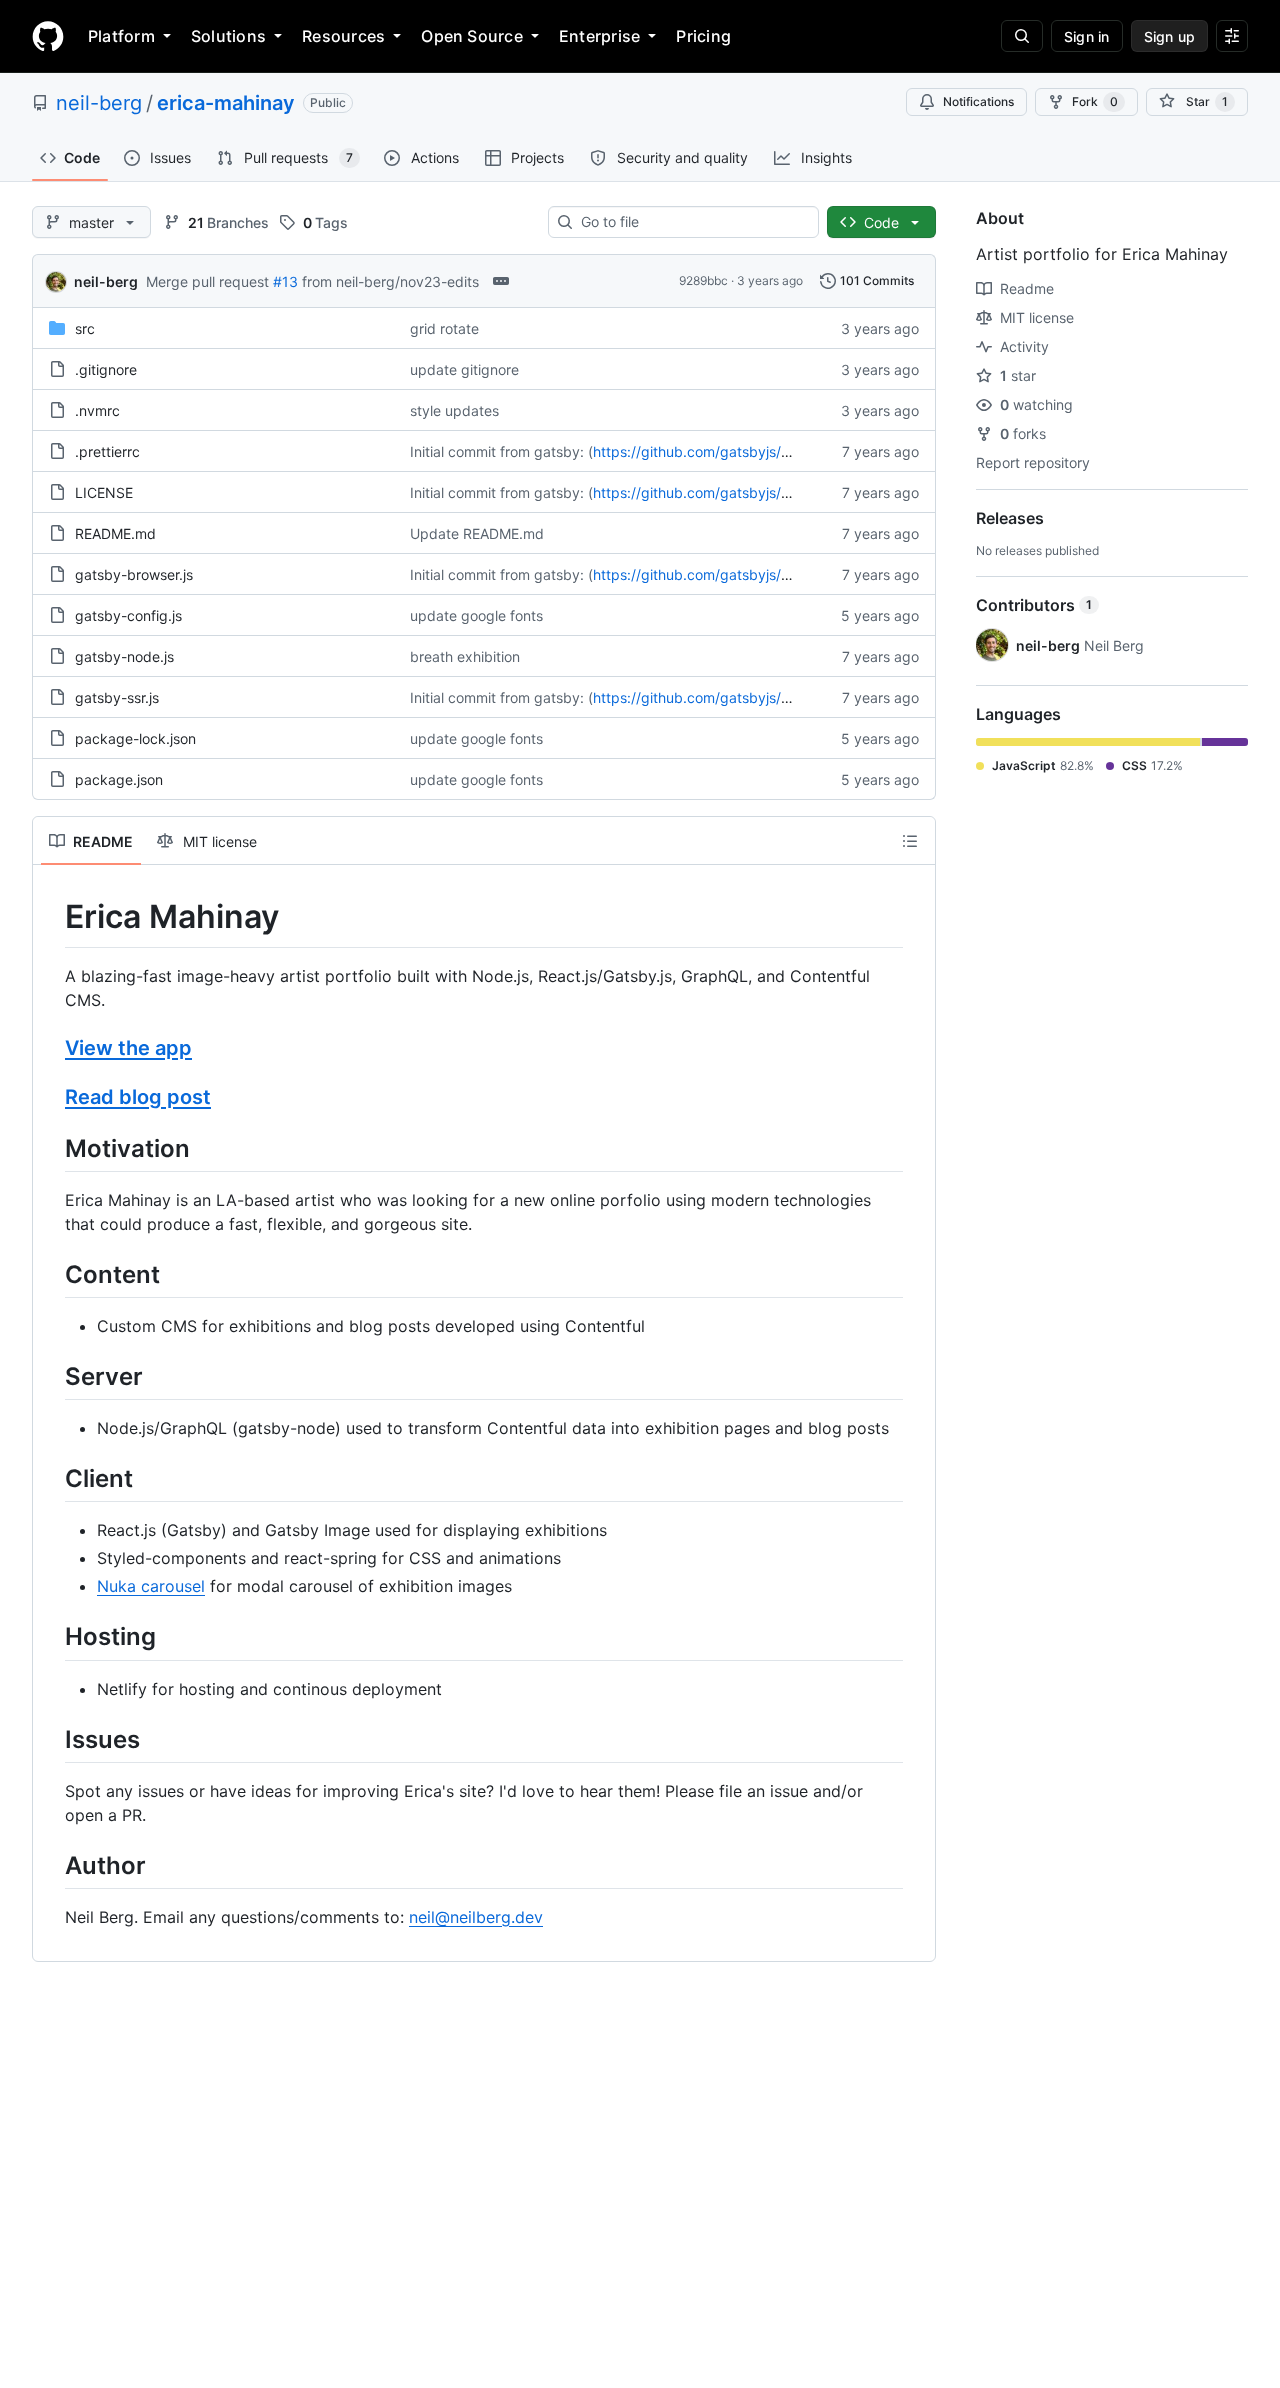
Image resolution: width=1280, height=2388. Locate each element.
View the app (128, 1048)
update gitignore (464, 369)
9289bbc (703, 280)
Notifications (978, 101)
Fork (1095, 101)
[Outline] (910, 841)
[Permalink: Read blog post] (51, 1097)
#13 (285, 281)
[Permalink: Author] (51, 1865)
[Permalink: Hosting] (51, 1637)
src (85, 328)
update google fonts (476, 615)
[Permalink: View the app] (51, 1048)
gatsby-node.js (124, 656)
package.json (119, 779)
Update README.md (477, 533)
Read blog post (138, 1097)
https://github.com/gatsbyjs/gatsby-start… (734, 451)
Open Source (472, 36)
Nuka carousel (151, 1586)
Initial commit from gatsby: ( (501, 451)
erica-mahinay (226, 103)
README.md (115, 533)
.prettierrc (107, 451)
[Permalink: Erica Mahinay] (51, 917)
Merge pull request (207, 281)
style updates (454, 410)
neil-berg (99, 103)
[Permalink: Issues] (51, 1739)
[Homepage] (48, 36)
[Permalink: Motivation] (51, 1148)
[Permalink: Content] (51, 1274)
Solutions (228, 36)
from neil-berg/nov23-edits (390, 281)
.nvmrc (97, 410)
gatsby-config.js (128, 615)
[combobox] (691, 222)
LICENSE (104, 492)
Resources (343, 36)
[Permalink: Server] (51, 1376)
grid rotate (444, 328)
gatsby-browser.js (134, 574)
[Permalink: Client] (51, 1478)
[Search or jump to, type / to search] (1022, 36)
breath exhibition (465, 656)
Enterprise (599, 36)
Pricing (703, 36)
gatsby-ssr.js (117, 697)
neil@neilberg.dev (476, 1917)
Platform (121, 36)
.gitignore (106, 369)
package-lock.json (135, 738)
